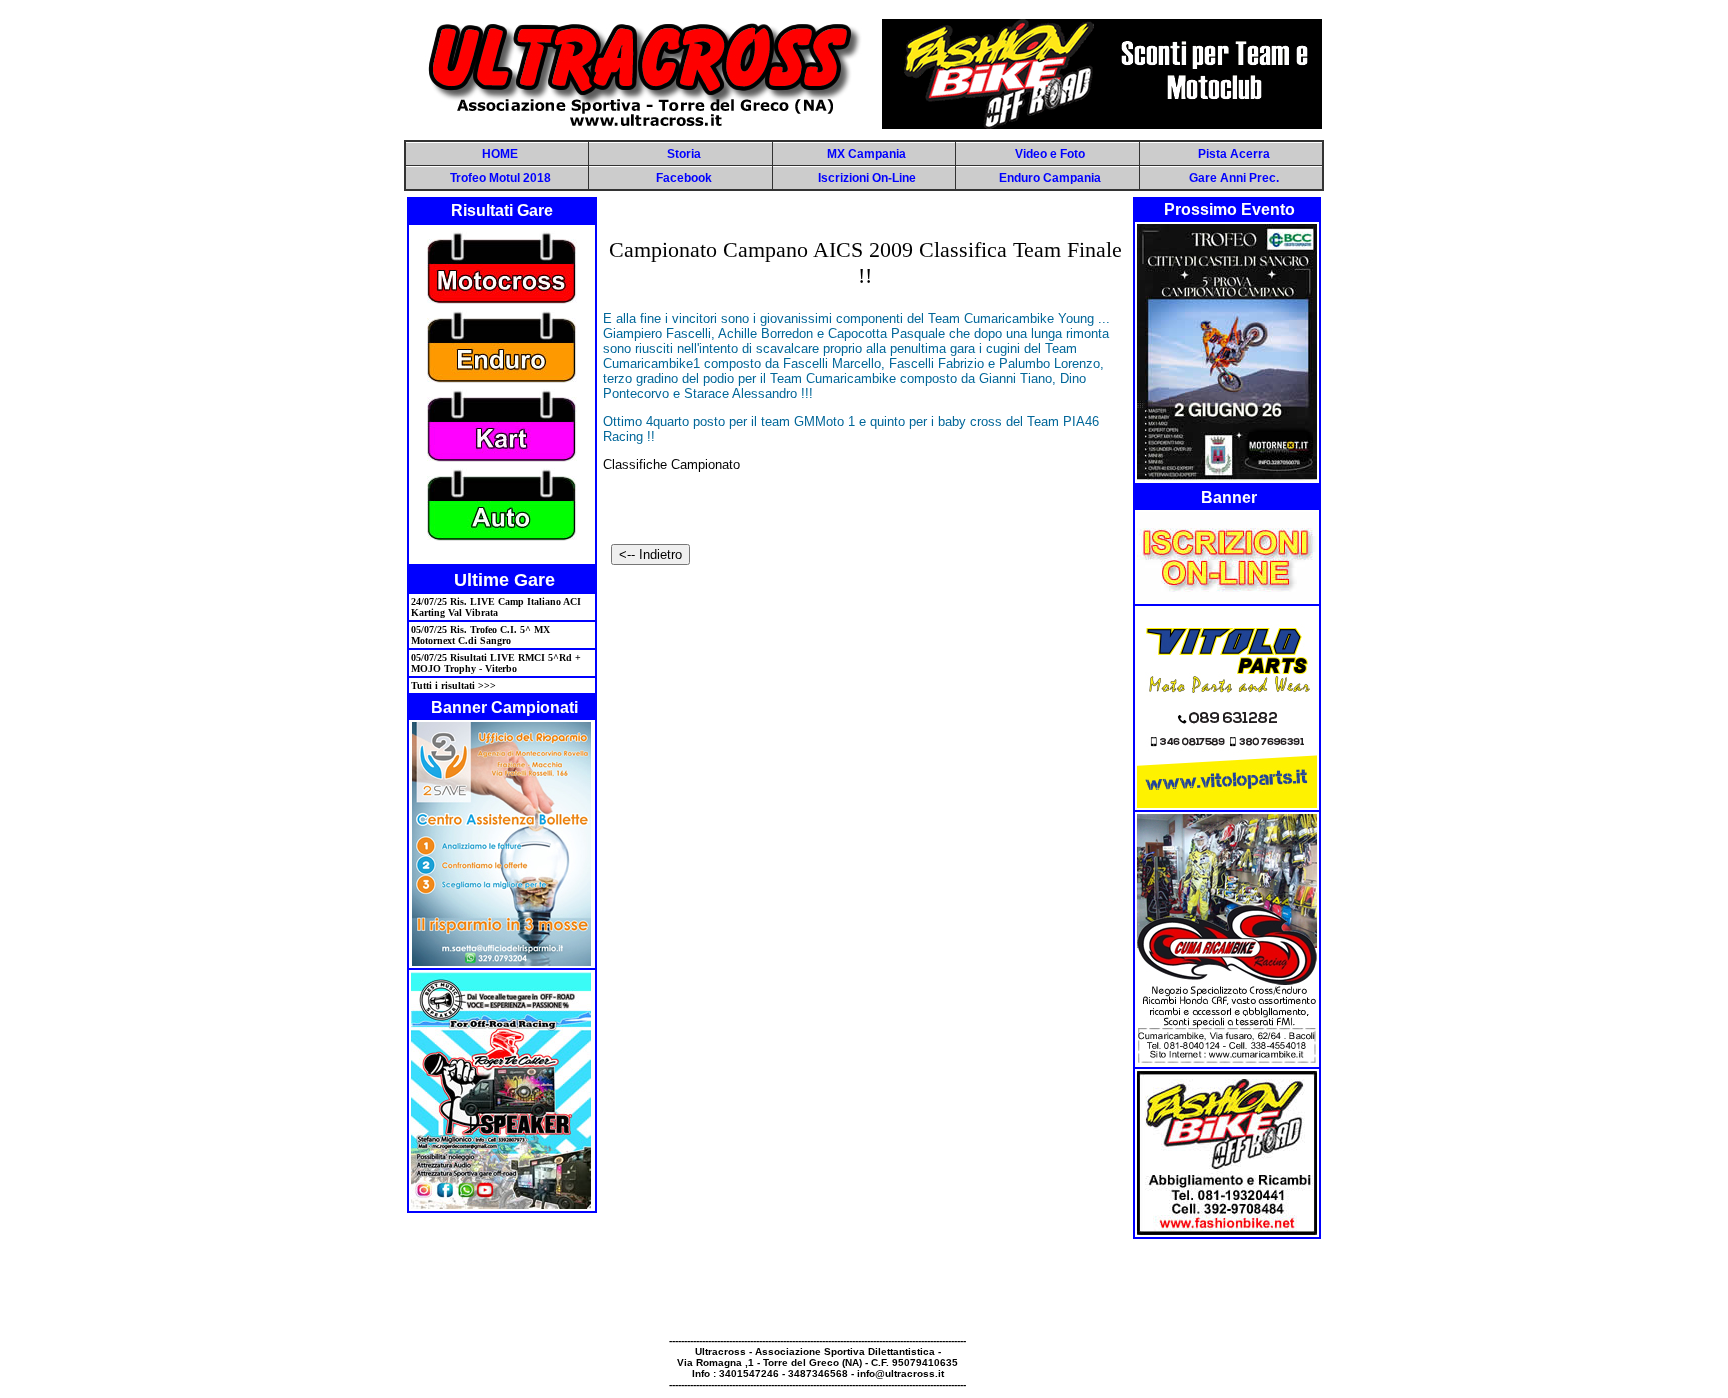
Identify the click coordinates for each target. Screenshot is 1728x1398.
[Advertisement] (864, 1290)
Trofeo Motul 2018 (500, 178)
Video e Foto (1050, 154)
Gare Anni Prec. (1234, 178)
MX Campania (866, 154)
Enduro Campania (1050, 178)
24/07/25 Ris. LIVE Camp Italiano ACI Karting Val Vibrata (496, 607)
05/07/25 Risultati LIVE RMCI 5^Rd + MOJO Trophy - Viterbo (496, 663)
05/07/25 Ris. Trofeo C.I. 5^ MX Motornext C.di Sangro (480, 635)
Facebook (684, 178)
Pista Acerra (1234, 154)
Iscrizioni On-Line (867, 178)
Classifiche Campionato (671, 464)
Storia (684, 154)
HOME (500, 154)
